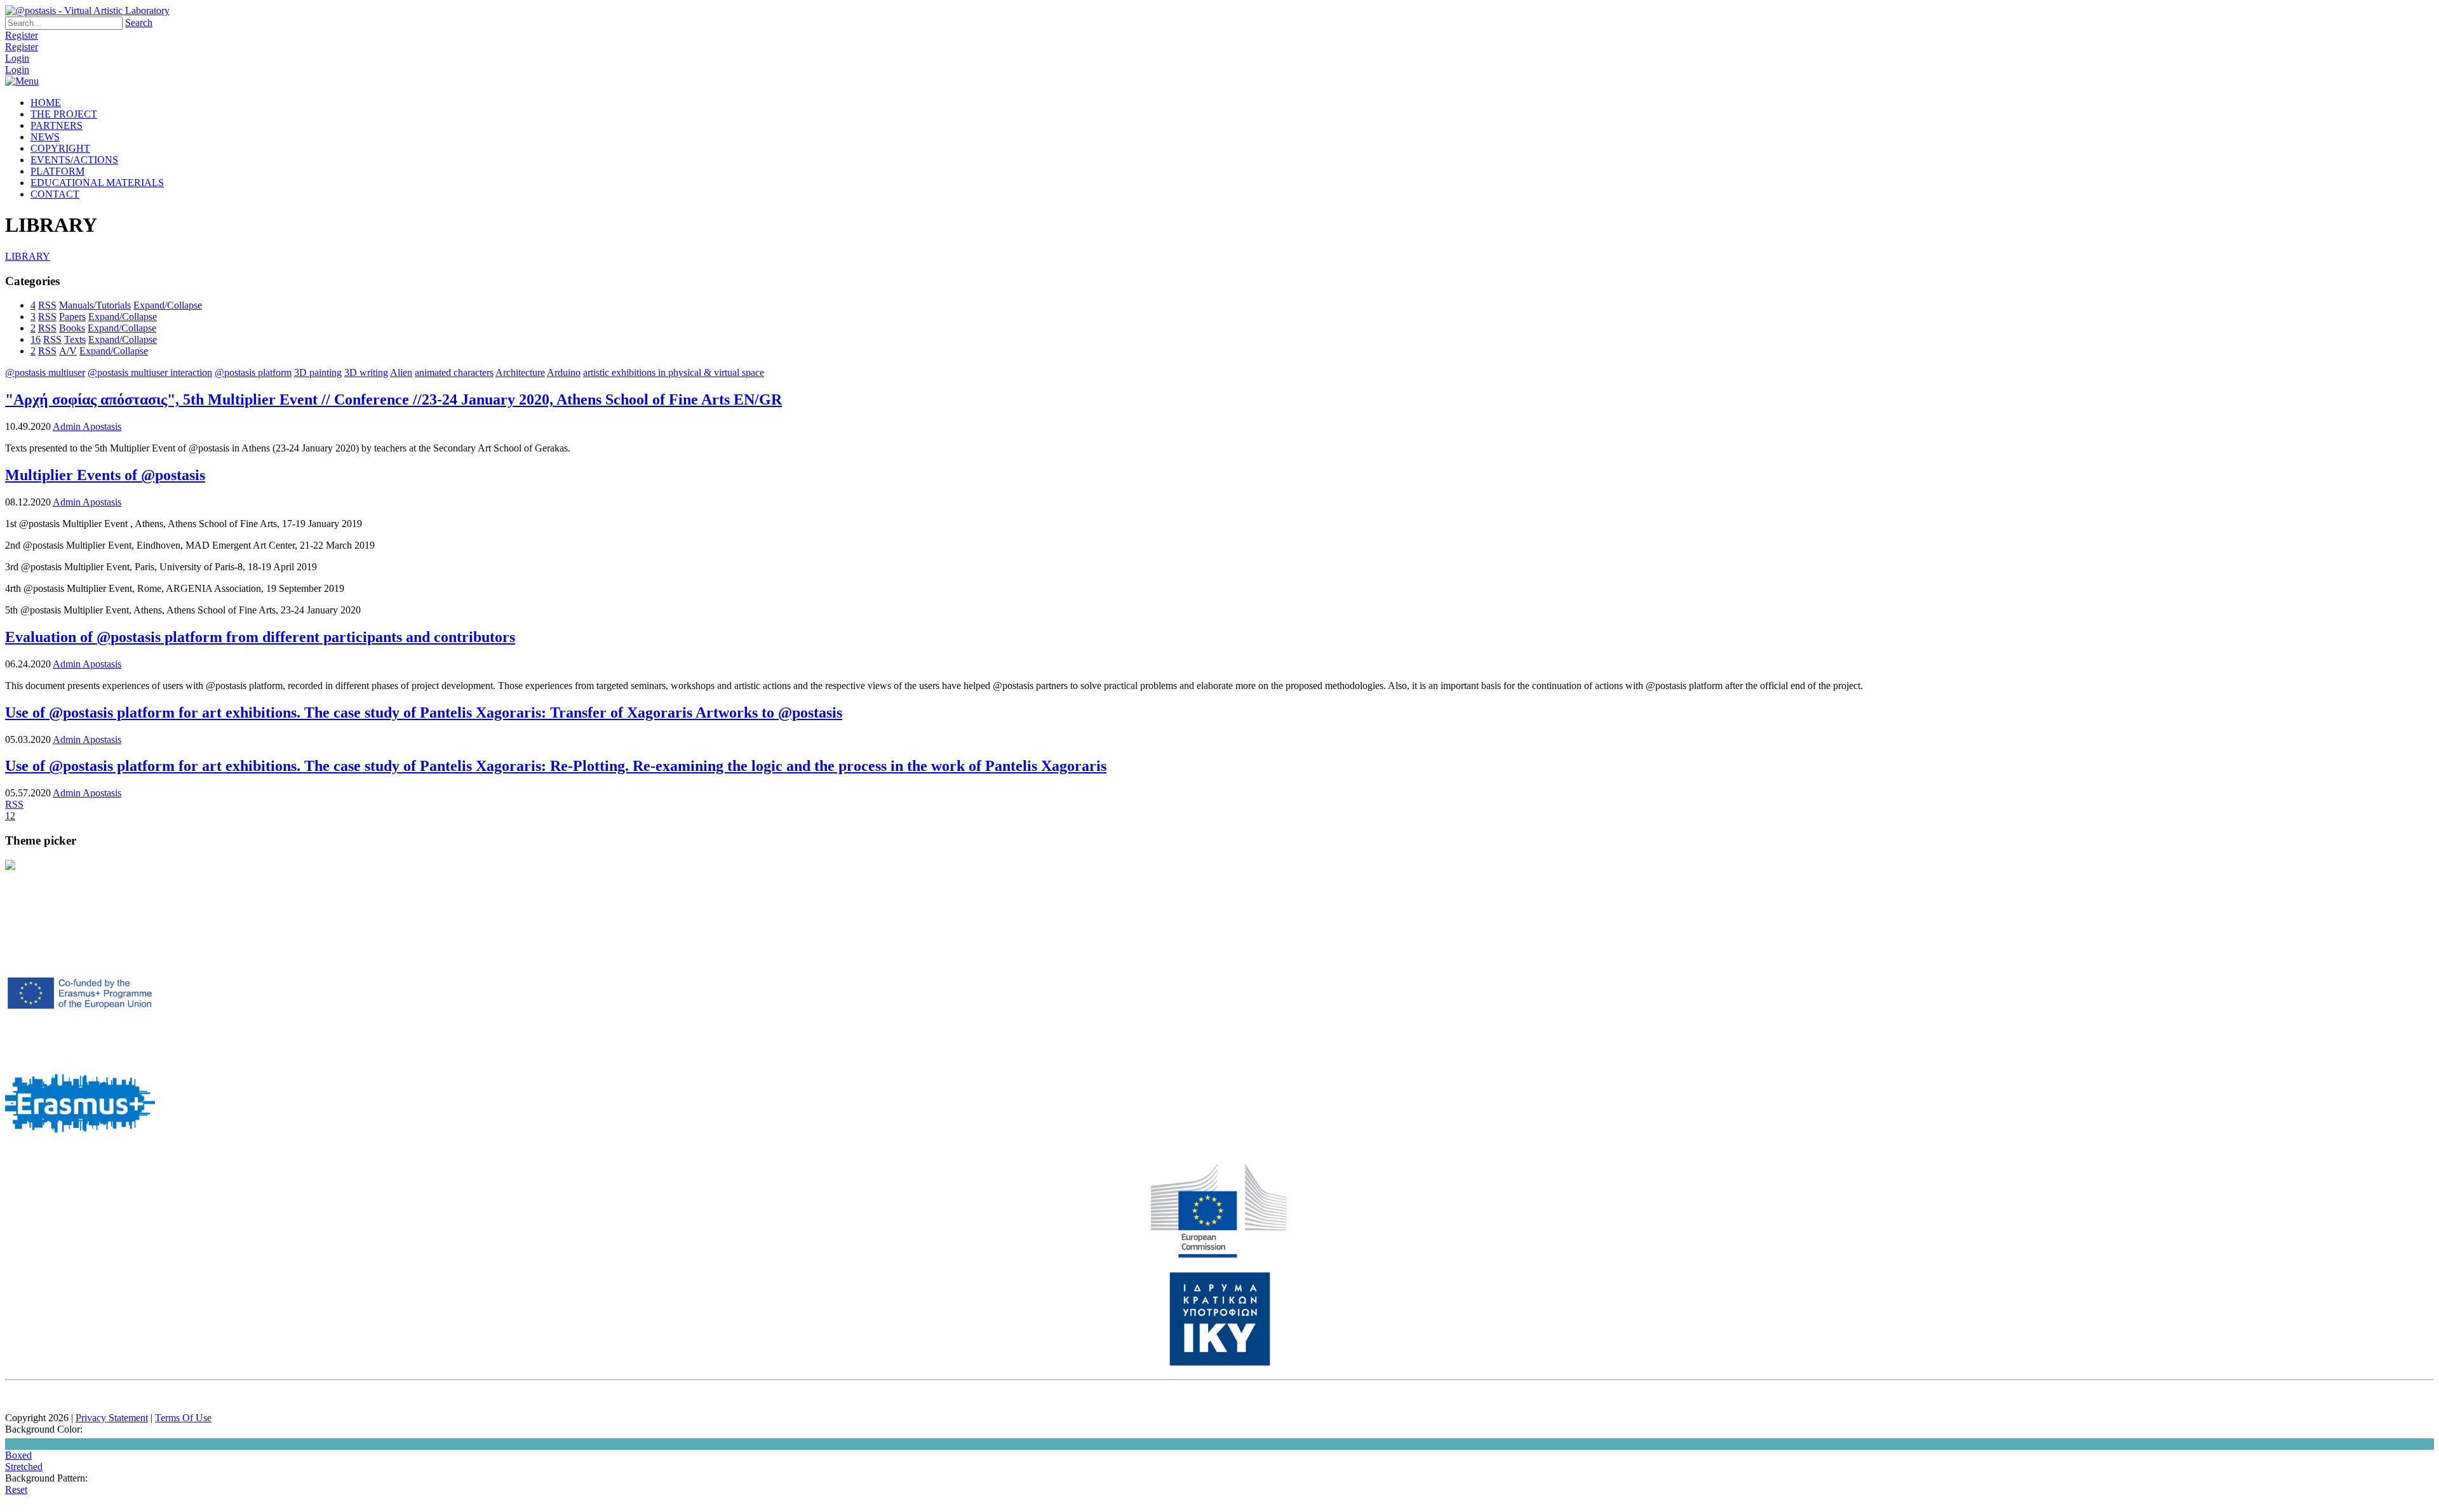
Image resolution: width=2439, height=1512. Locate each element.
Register (22, 35)
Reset (16, 1489)
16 (36, 339)
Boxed (18, 1455)
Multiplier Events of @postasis (105, 475)
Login (17, 58)
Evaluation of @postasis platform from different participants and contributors (260, 637)
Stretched (24, 1467)
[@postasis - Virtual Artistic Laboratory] (87, 10)
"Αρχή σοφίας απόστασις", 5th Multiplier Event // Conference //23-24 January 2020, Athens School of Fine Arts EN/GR (393, 399)
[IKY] (1220, 1363)
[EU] (1219, 1255)
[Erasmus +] (80, 1039)
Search (139, 23)
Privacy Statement (112, 1418)
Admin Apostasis (87, 426)
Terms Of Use (183, 1418)
